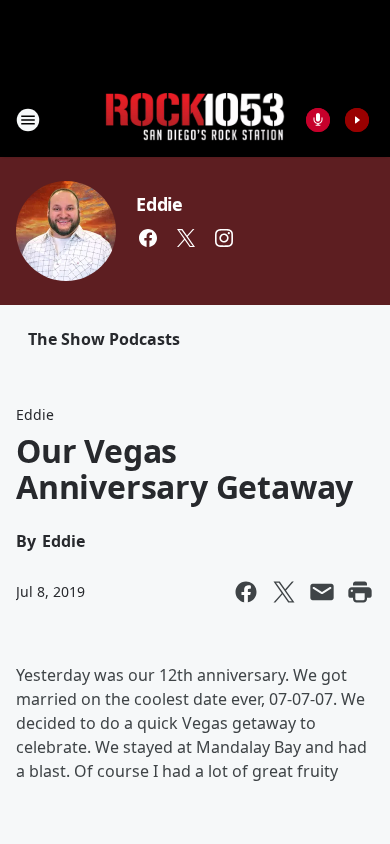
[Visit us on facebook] (148, 238)
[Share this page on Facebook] (246, 592)
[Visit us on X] (186, 238)
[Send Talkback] (318, 120)
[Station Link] (195, 119)
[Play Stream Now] (357, 120)
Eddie (159, 204)
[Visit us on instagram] (224, 238)
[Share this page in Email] (322, 592)
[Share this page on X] (284, 592)
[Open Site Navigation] (28, 120)
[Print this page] (360, 592)
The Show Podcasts (104, 339)
